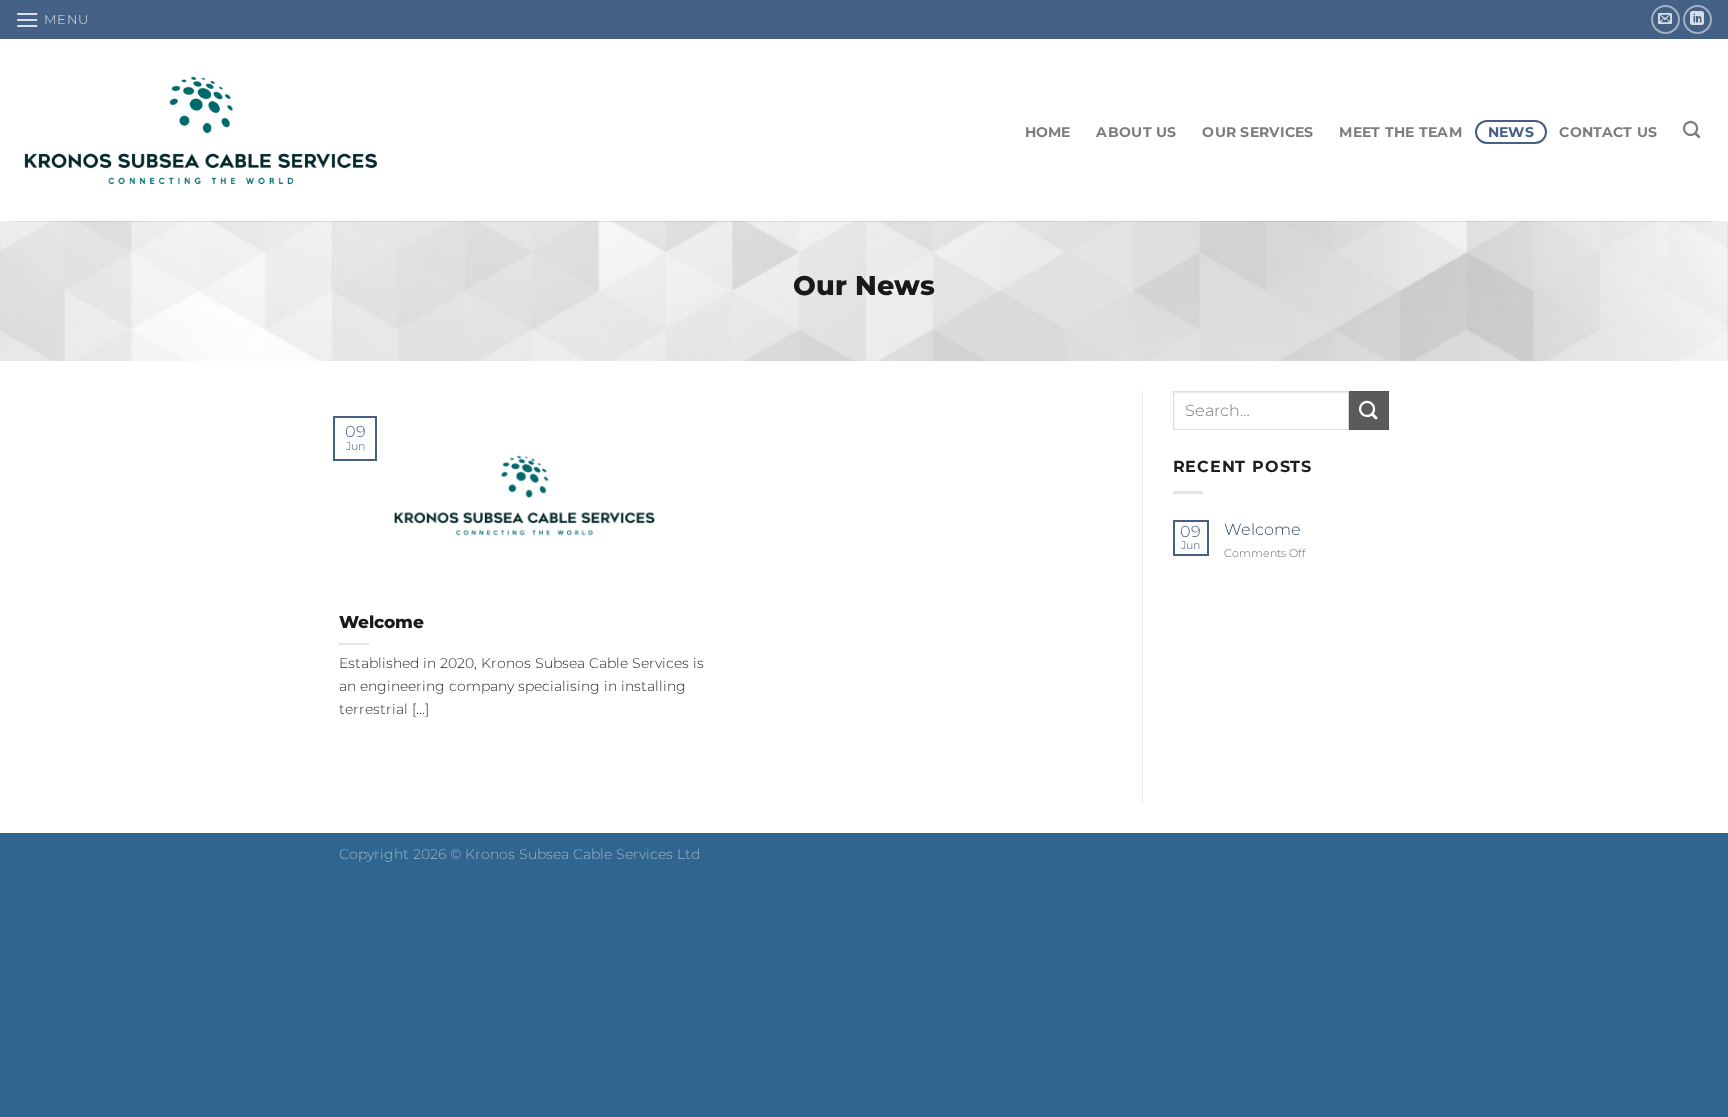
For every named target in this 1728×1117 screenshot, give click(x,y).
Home (1048, 132)
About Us (1136, 132)
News (1511, 132)
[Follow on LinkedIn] (1697, 19)
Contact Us (1608, 132)
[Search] (1691, 130)
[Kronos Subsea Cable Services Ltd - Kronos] (201, 130)
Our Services (1257, 132)
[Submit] (1369, 410)
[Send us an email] (1665, 19)
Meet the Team (1400, 132)
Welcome (381, 622)
